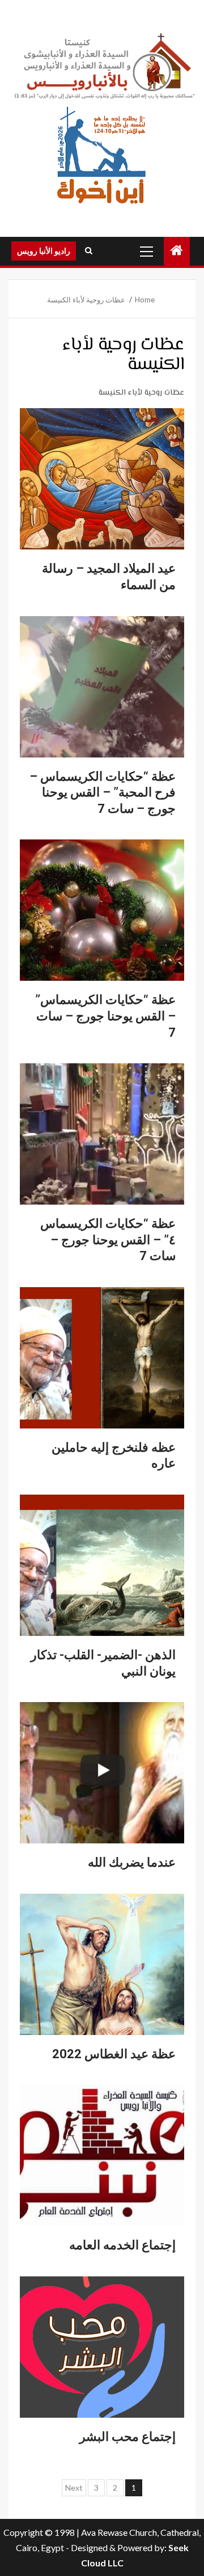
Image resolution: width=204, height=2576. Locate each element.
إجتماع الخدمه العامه (122, 2245)
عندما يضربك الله (132, 1862)
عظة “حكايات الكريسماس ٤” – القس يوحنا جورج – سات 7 (108, 1240)
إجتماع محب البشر (127, 2437)
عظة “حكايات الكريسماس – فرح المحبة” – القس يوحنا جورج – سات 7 (103, 793)
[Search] (89, 251)
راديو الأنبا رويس (44, 251)
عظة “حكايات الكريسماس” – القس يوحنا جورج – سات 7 (105, 1016)
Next (74, 2488)
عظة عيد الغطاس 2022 (114, 2054)
